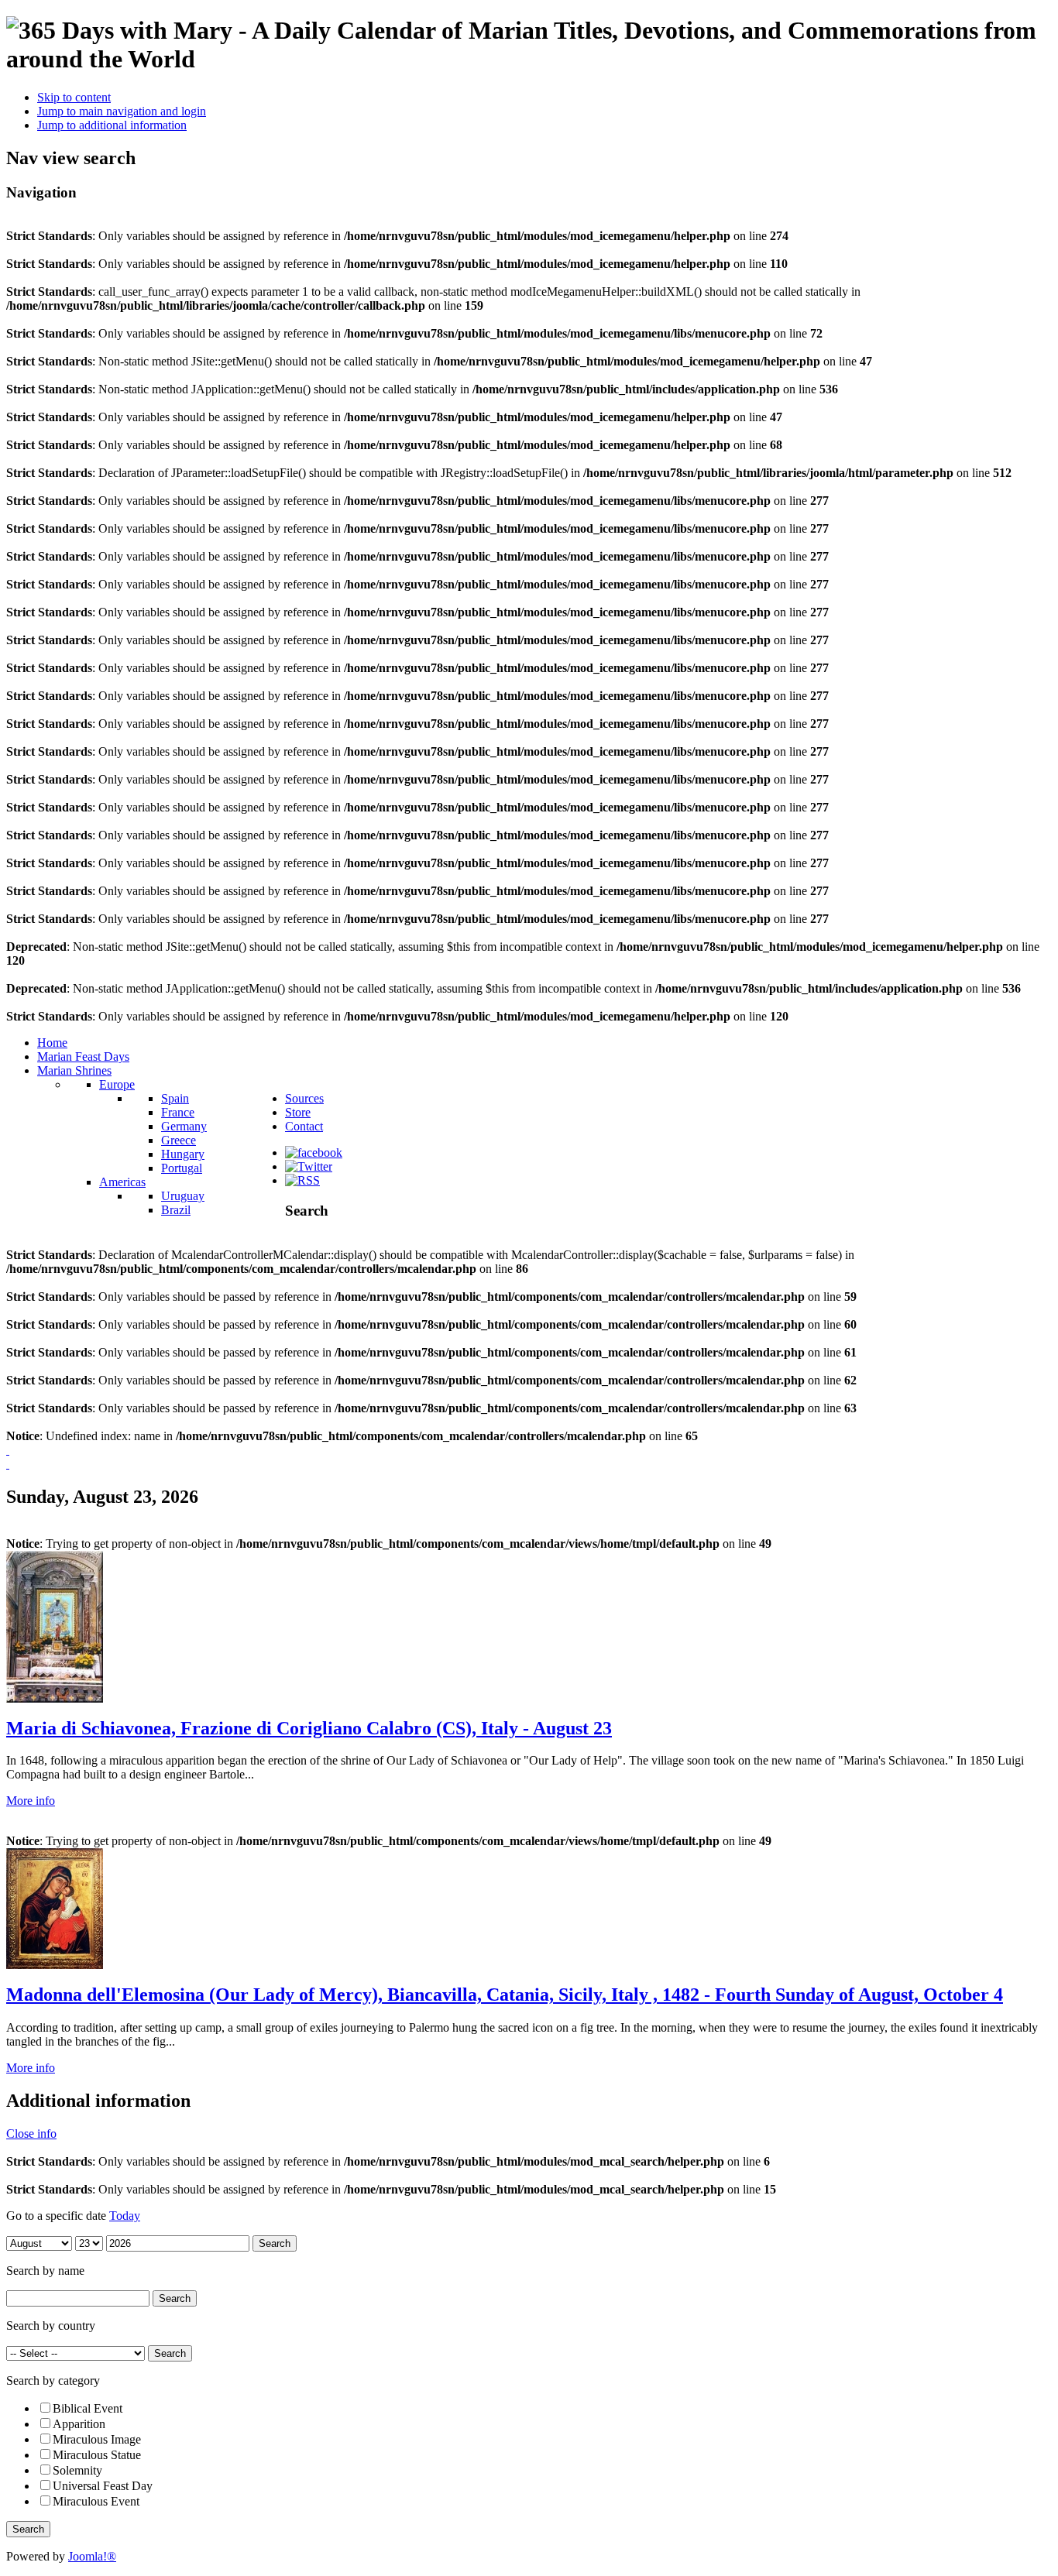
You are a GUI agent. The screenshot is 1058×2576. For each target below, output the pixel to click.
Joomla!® (92, 2556)
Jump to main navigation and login (122, 111)
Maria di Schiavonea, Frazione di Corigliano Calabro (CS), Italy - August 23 (309, 1728)
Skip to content (74, 97)
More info (31, 1801)
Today (125, 2216)
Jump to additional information (112, 125)
